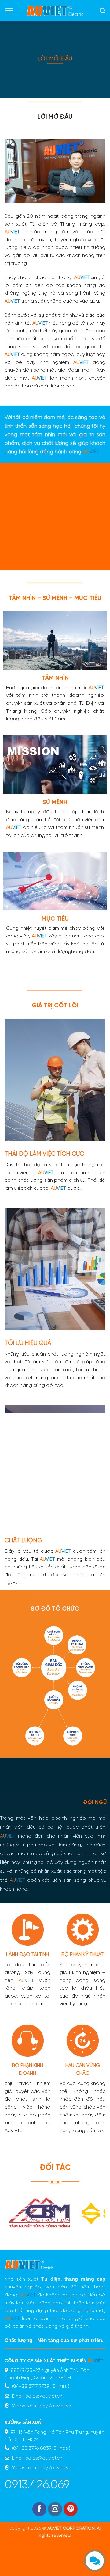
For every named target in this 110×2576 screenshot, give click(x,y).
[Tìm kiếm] (103, 11)
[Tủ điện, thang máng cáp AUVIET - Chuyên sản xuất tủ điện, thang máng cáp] (55, 11)
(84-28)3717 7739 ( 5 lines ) (40, 2386)
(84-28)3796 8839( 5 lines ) (40, 2448)
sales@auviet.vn (43, 2396)
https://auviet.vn (52, 2406)
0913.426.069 (37, 2485)
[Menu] (9, 11)
